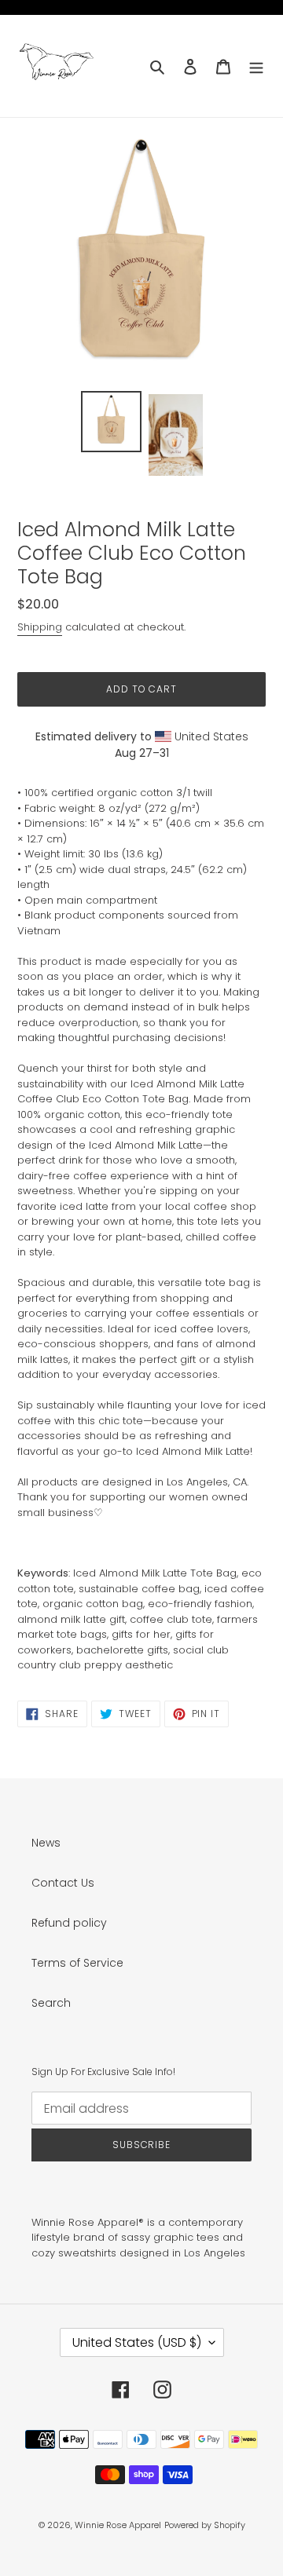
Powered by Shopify (205, 2525)
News (46, 1843)
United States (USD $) (137, 2342)
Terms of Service (77, 1963)
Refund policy (69, 1923)
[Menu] (256, 66)
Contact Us (63, 1883)
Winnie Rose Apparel (118, 2525)
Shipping (40, 627)
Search (51, 2003)
